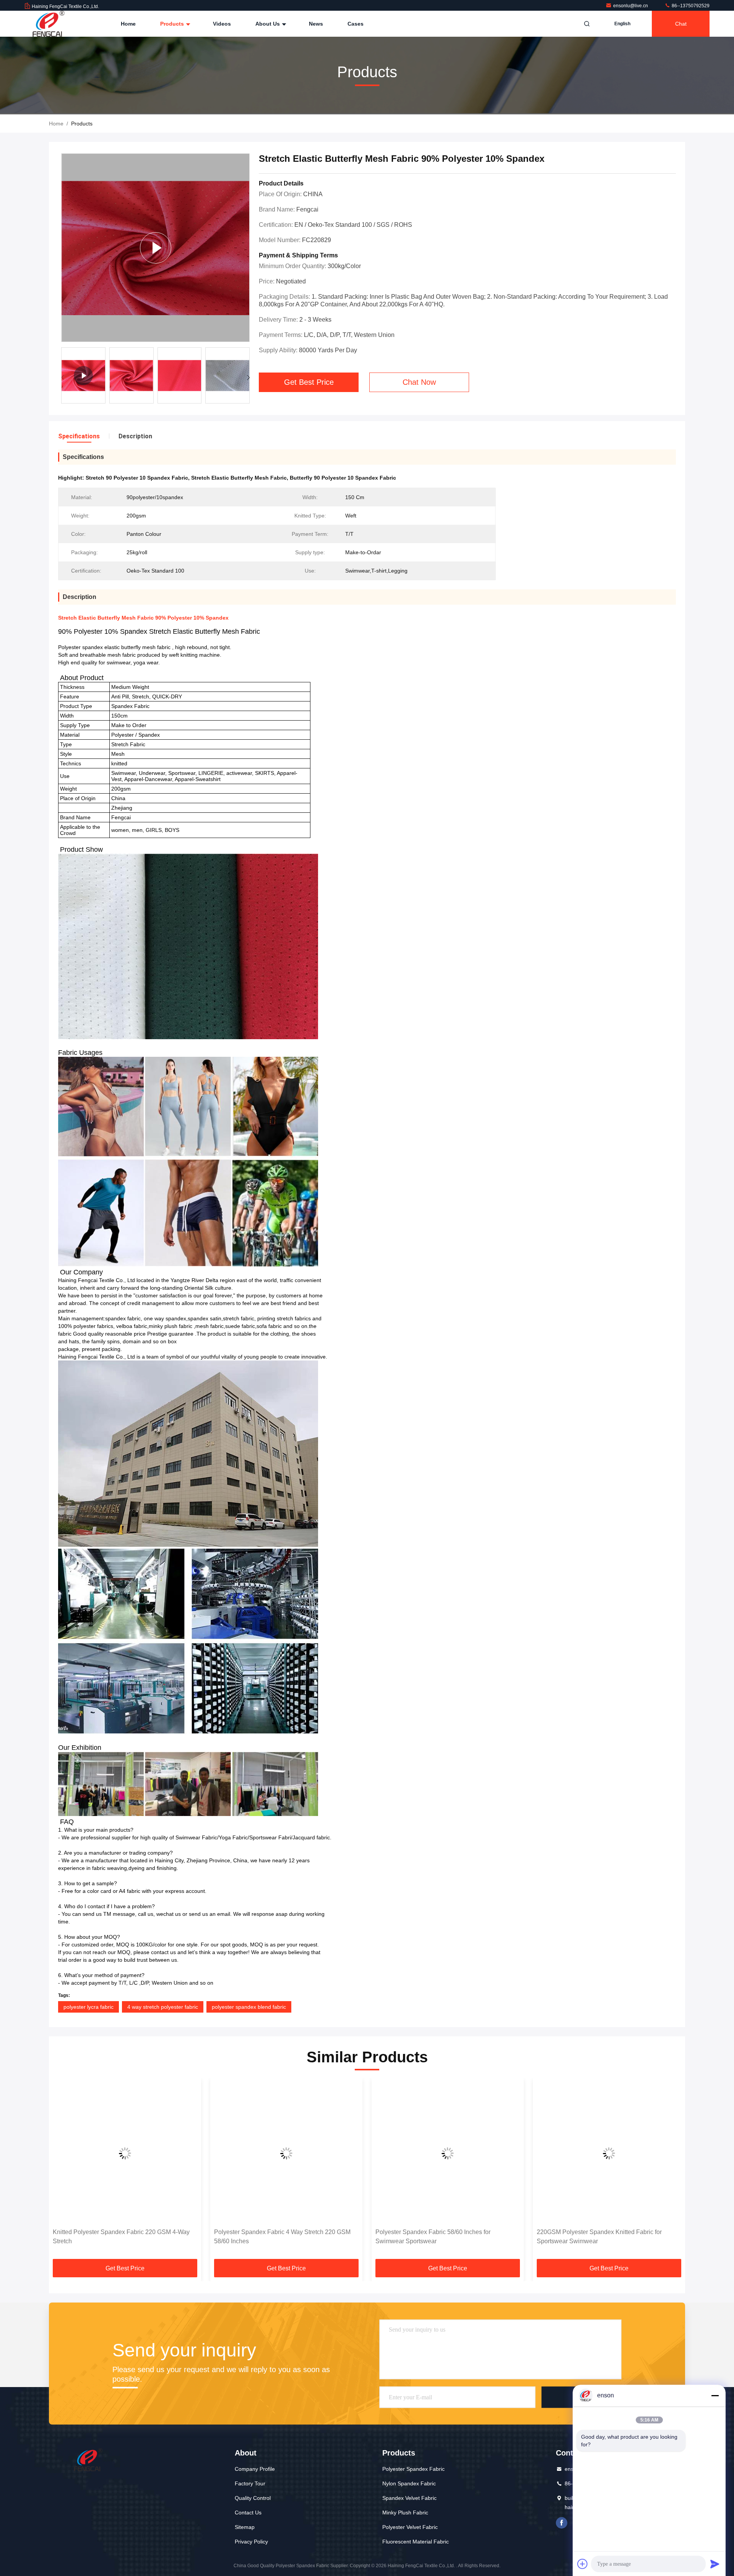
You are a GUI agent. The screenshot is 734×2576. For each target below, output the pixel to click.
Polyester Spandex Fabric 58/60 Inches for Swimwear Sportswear (272, 2237)
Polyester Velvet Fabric (410, 2527)
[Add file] (583, 2564)
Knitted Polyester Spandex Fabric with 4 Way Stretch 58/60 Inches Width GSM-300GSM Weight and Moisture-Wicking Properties (608, 2237)
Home (128, 24)
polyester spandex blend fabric (249, 2007)
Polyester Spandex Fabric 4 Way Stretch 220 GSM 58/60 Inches (121, 2237)
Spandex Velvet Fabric (409, 2498)
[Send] (715, 2564)
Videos (222, 24)
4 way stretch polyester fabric (163, 2007)
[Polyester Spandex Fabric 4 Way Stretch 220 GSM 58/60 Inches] (125, 2153)
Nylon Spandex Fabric (409, 2483)
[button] (248, 378)
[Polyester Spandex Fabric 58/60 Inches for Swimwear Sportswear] (286, 2153)
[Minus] (715, 2395)
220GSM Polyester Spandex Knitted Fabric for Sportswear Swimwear (438, 2237)
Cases (356, 24)
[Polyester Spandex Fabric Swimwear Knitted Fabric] (155, 248)
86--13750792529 (690, 6)
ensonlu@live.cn (631, 6)
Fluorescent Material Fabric (416, 2542)
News (316, 24)
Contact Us (248, 2513)
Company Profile (255, 2469)
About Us (268, 24)
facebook (562, 2523)
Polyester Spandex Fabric (413, 2469)
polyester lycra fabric (89, 2007)
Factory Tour (250, 2483)
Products (173, 24)
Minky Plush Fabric (405, 2513)
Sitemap (245, 2527)
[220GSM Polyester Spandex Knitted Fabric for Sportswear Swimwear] (448, 2153)
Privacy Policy (251, 2542)
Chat (681, 24)
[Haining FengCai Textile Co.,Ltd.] (49, 24)
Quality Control (253, 2498)
